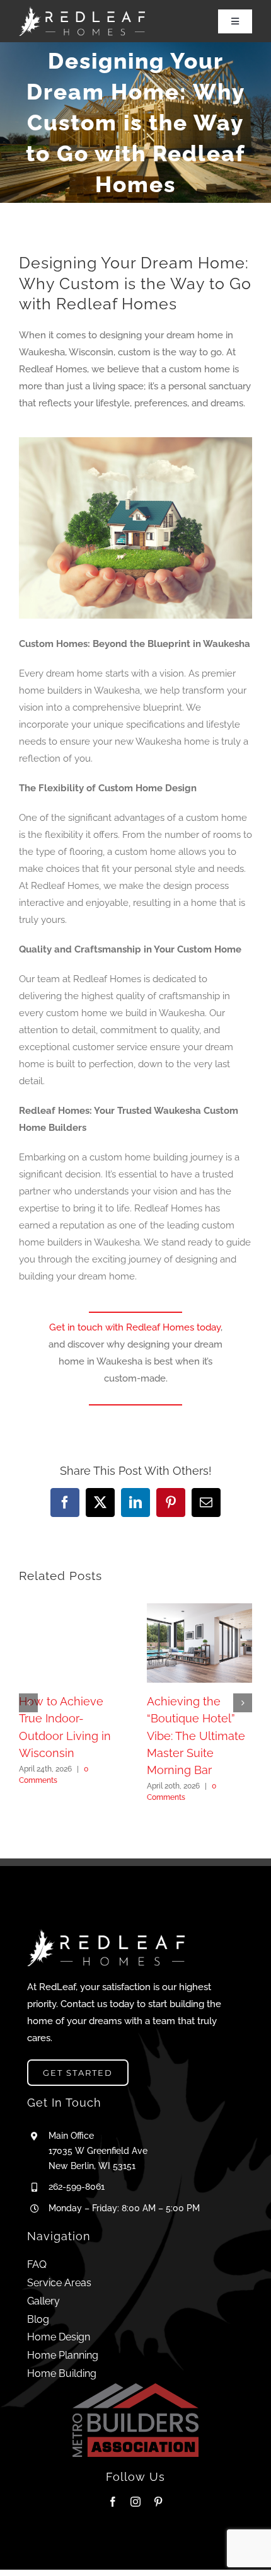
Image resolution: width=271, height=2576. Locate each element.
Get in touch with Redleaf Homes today (135, 1327)
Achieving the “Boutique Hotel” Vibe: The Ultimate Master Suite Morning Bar (196, 1736)
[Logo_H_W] (82, 11)
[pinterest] (158, 2502)
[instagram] (135, 2502)
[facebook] (113, 2502)
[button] (28, 1703)
